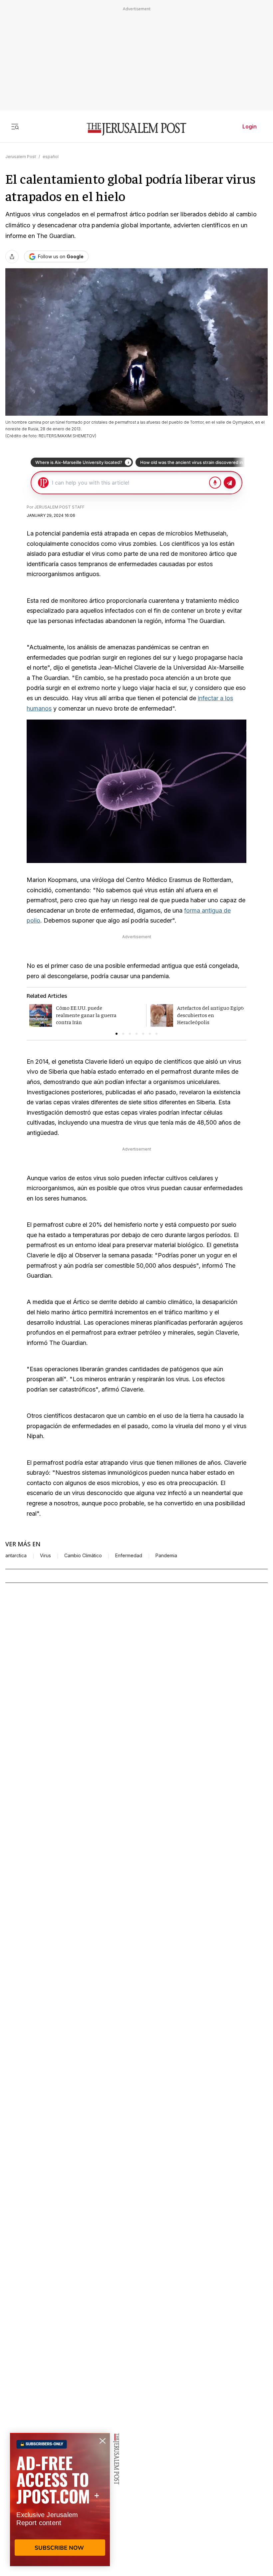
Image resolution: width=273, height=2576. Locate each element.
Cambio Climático (83, 1556)
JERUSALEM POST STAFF (59, 507)
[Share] (12, 257)
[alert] (60, 2499)
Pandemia (166, 1556)
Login (250, 126)
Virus (45, 1556)
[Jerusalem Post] (136, 129)
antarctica (16, 1556)
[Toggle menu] (15, 126)
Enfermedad (129, 1556)
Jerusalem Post (21, 157)
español (51, 157)
